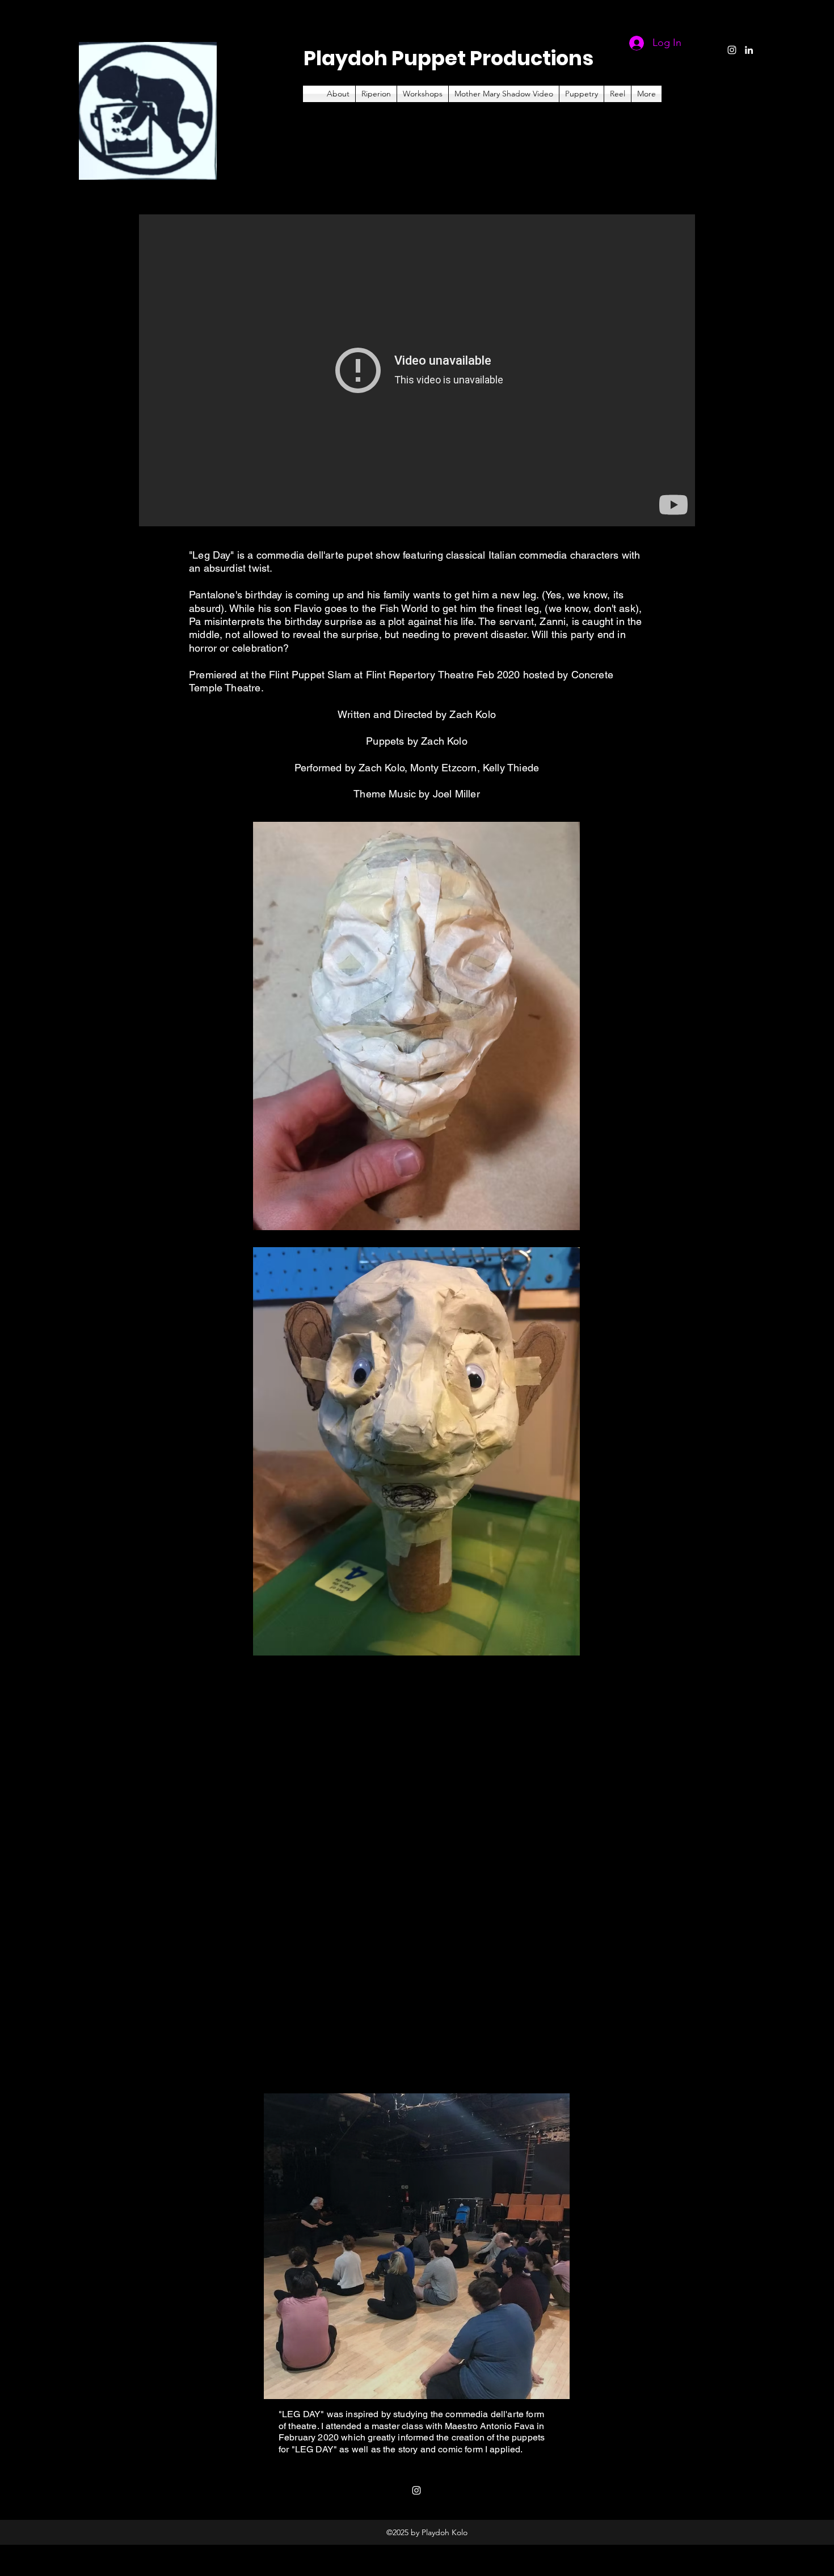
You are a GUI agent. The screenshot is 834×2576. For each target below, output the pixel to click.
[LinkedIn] (749, 50)
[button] (582, 94)
